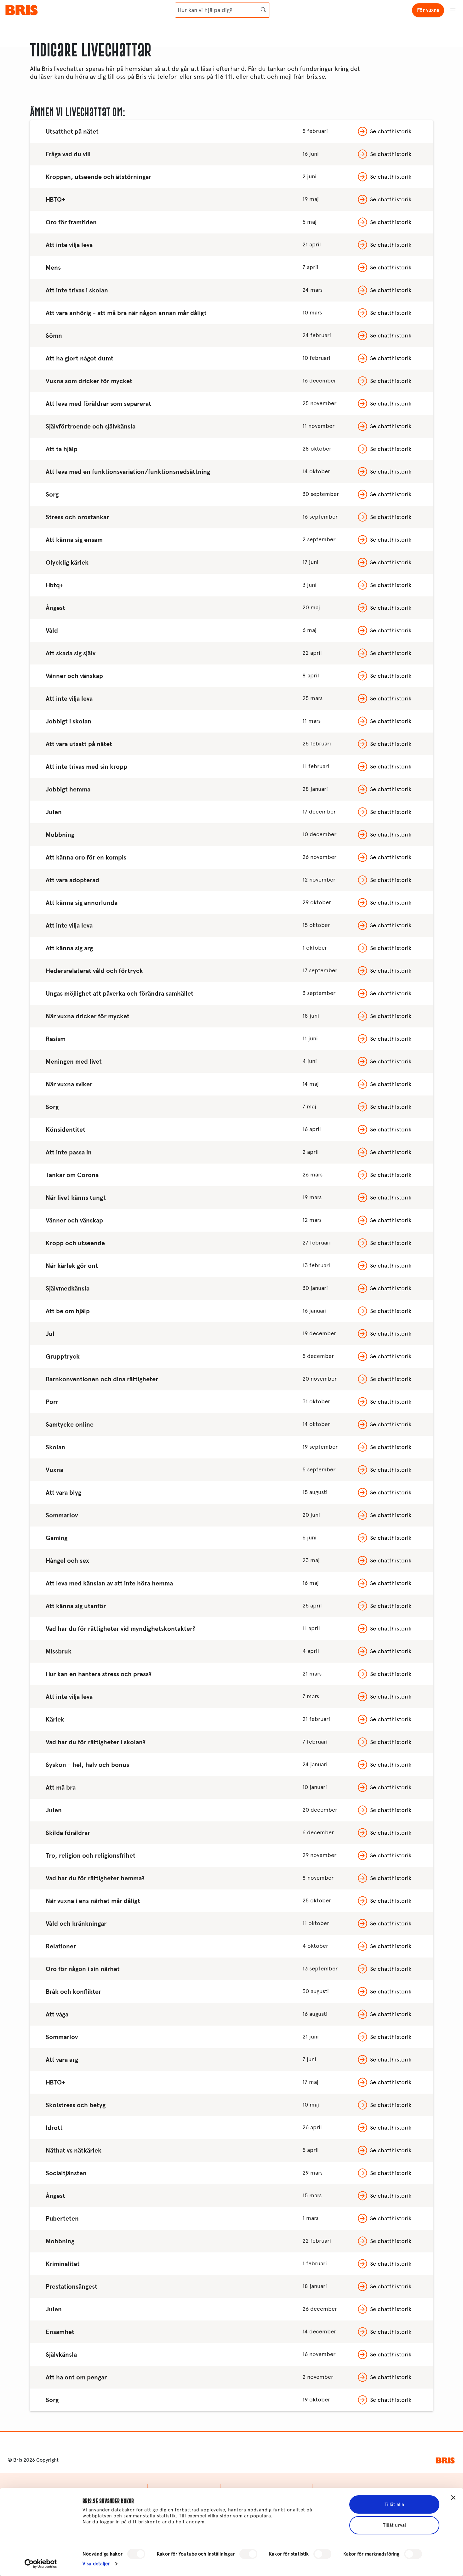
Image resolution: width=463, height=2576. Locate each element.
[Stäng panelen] (453, 2498)
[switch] (248, 2554)
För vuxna (428, 10)
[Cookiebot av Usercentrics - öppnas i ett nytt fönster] (41, 2564)
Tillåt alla (394, 2504)
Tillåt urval (394, 2525)
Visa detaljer (96, 2564)
